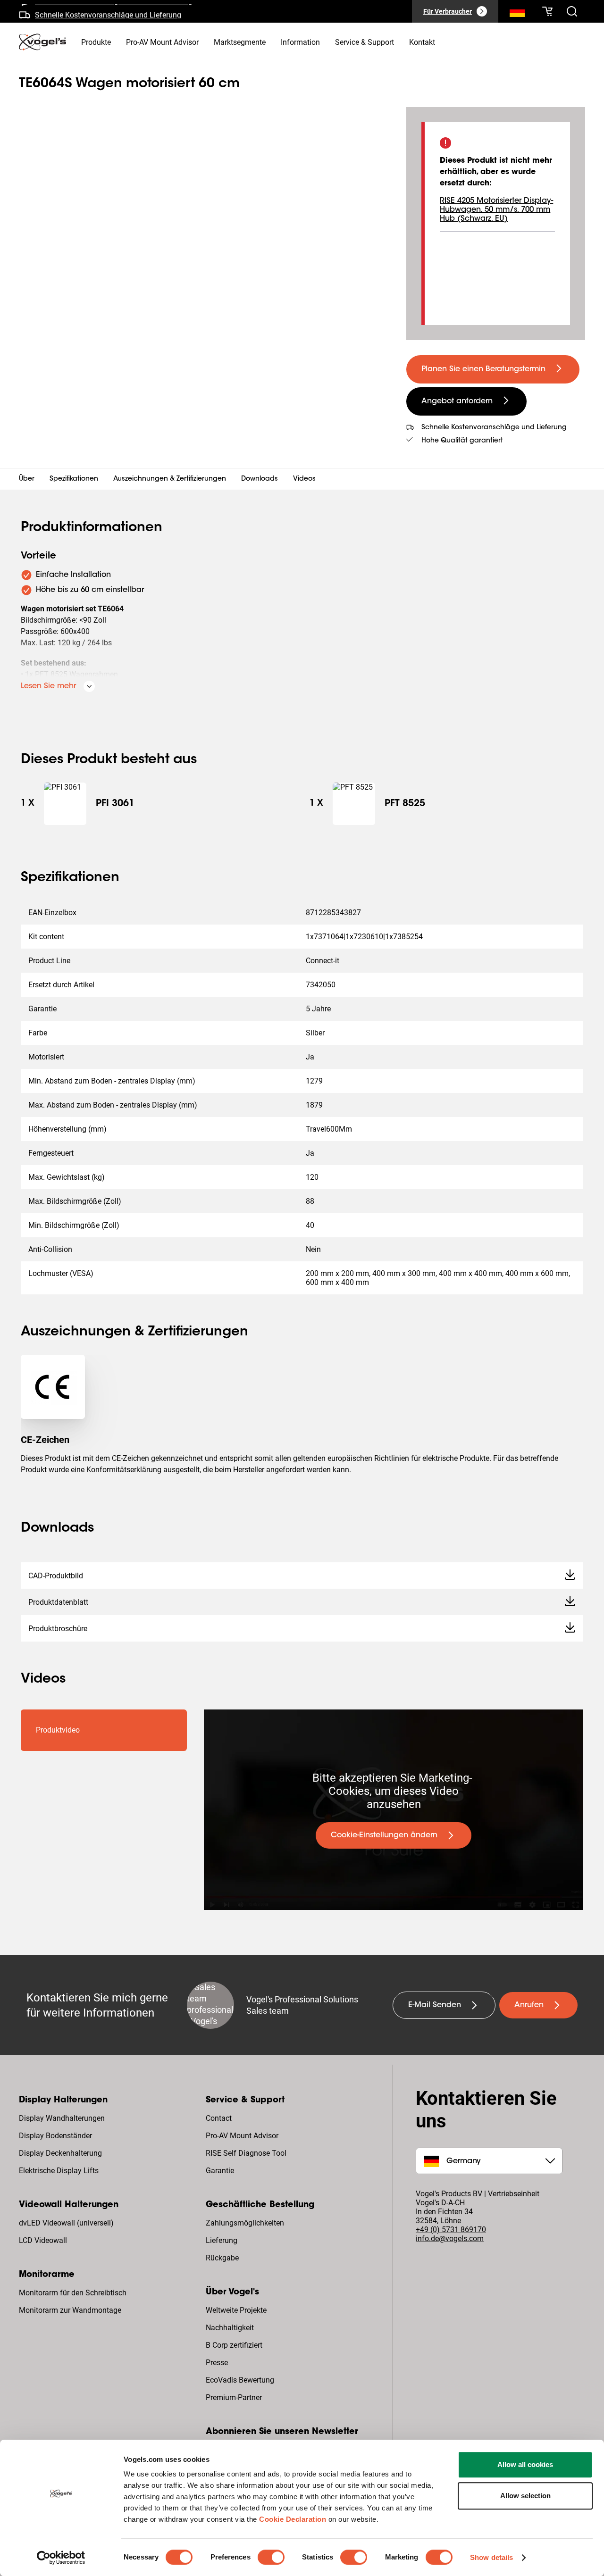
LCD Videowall (43, 2240)
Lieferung (222, 2240)
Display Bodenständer (55, 2136)
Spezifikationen (74, 479)
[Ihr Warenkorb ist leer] (547, 11)
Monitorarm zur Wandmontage (70, 2310)
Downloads (260, 479)
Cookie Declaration (293, 2519)
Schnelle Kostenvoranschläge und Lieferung (108, 11)
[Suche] (517, 13)
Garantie (220, 2171)
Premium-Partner (234, 2397)
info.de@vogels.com (450, 2238)
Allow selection (525, 2496)
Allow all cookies (525, 2464)
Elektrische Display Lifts (59, 2171)
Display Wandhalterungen (62, 2118)
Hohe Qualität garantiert (462, 441)
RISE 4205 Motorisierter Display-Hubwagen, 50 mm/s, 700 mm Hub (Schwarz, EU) (496, 210)
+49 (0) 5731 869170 (451, 2230)
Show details (491, 2557)
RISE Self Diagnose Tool (246, 2153)
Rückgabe (222, 2258)
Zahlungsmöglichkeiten (245, 2223)
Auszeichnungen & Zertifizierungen (170, 479)
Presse (217, 2363)
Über (27, 479)
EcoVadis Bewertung (240, 2380)
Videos (304, 479)
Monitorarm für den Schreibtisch (73, 2293)
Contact (219, 2118)
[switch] (271, 2557)
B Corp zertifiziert (234, 2345)
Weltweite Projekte (236, 2310)
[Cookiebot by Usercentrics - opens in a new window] (61, 2558)
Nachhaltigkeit (230, 2328)
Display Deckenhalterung (60, 2153)
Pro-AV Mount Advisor (242, 2136)
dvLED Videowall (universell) (66, 2223)
